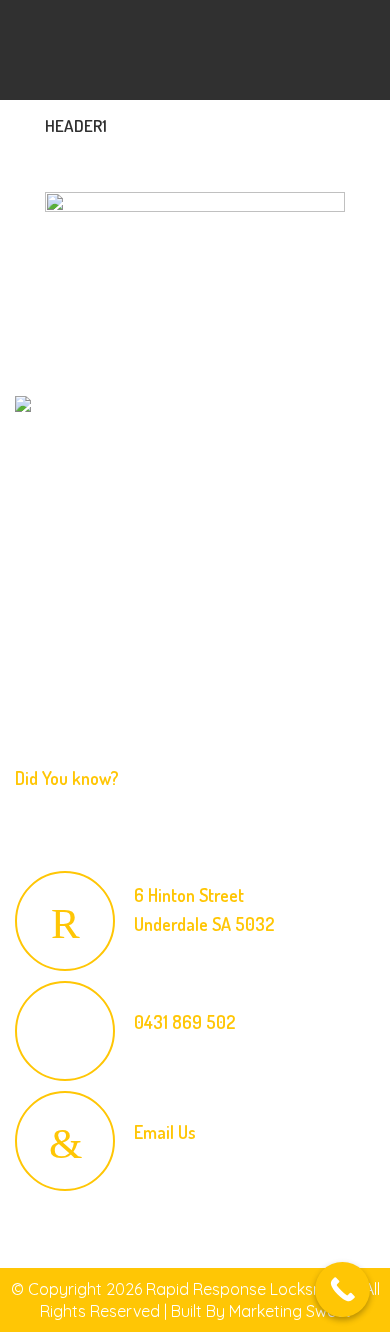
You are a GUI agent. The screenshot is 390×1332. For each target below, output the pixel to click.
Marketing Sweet (290, 1311)
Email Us (165, 1132)
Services (46, 607)
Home (39, 568)
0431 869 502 (184, 1022)
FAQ (34, 646)
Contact (46, 685)
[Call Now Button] (342, 1289)
